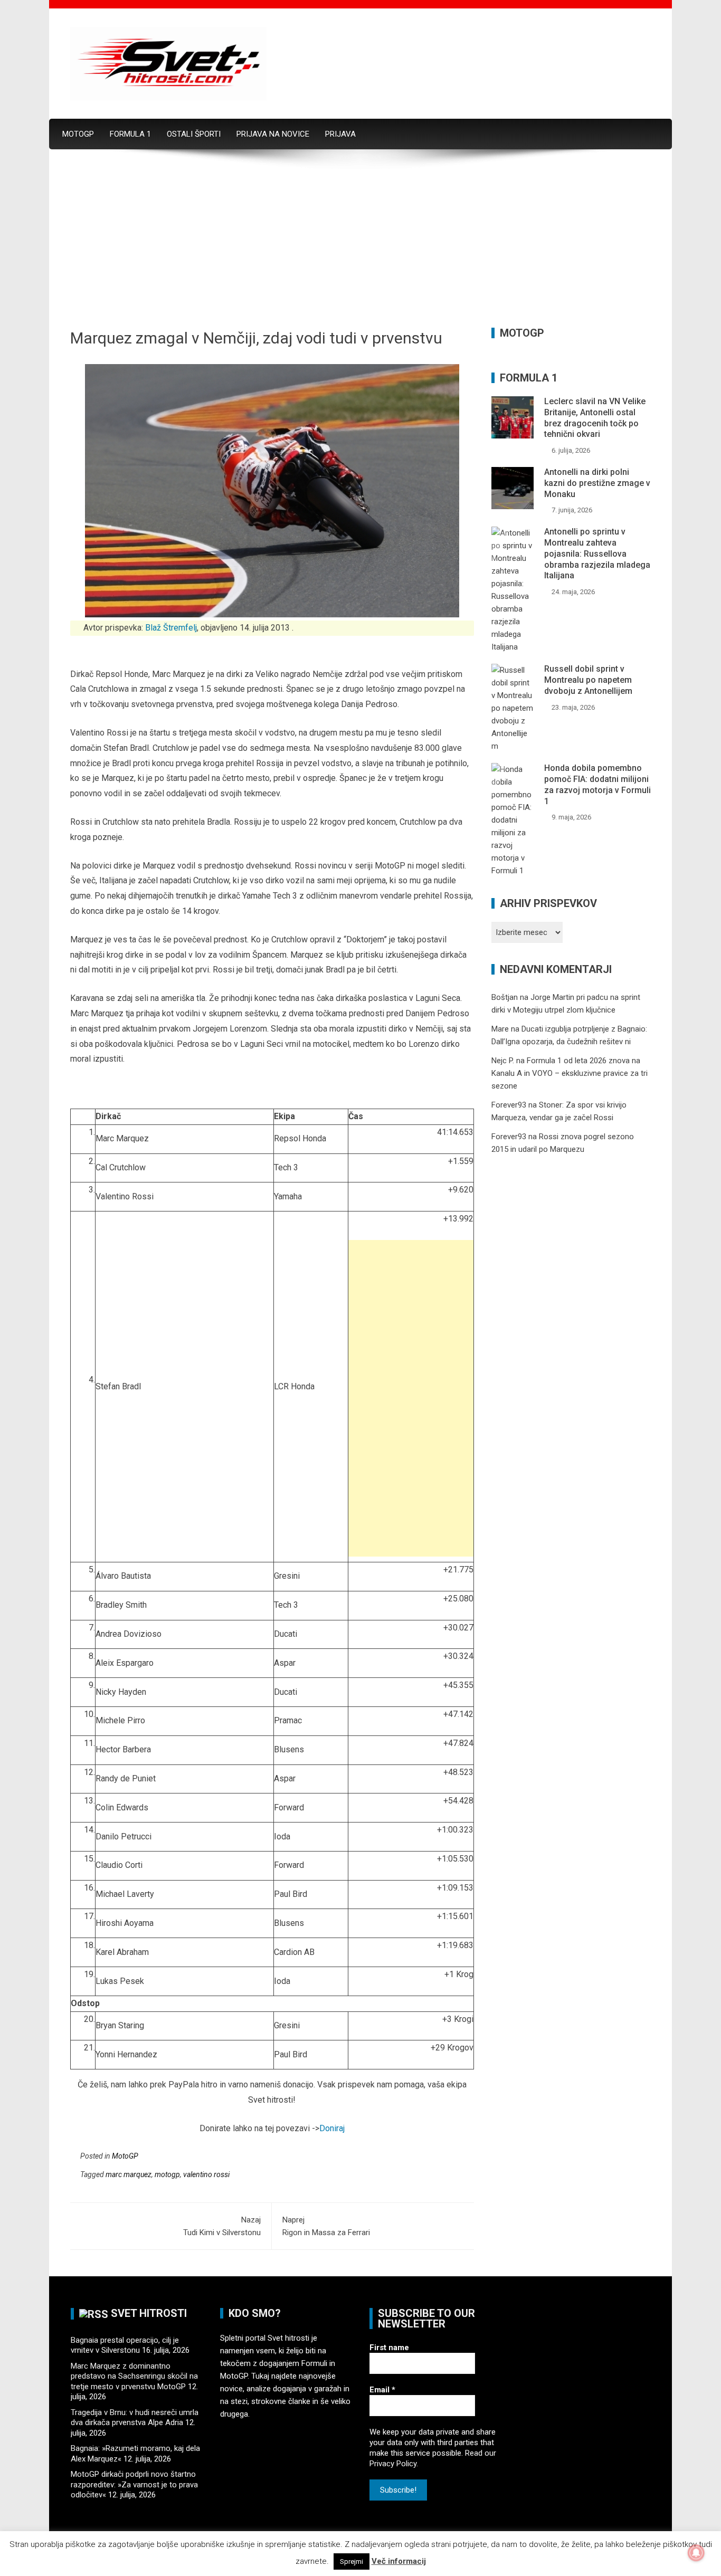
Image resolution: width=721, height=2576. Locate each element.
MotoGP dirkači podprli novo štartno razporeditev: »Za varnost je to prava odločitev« (134, 2484)
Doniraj (332, 2128)
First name (389, 2348)
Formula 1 (130, 134)
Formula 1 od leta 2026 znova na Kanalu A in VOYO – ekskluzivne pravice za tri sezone (570, 1073)
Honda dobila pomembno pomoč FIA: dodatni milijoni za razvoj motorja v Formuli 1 (597, 784)
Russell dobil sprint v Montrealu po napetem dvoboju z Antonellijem (588, 680)
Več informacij (399, 2561)
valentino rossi (206, 2174)
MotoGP (78, 134)
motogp (167, 2174)
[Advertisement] (360, 249)
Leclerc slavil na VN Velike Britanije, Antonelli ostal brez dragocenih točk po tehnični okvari (595, 418)
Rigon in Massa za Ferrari (326, 2226)
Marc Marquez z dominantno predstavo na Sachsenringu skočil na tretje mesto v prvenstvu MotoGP (134, 2376)
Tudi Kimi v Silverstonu (222, 2226)
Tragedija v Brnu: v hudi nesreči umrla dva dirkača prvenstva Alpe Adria (135, 2418)
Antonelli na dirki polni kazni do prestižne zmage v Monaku (597, 483)
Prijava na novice (273, 134)
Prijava (340, 134)
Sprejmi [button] (352, 2561)
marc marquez (129, 2174)
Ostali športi (194, 134)
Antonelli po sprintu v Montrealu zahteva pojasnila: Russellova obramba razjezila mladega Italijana (597, 554)
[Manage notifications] (696, 2553)
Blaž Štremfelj (171, 628)
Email (382, 2390)
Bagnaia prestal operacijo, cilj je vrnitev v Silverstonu (125, 2345)
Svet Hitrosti (149, 2313)
